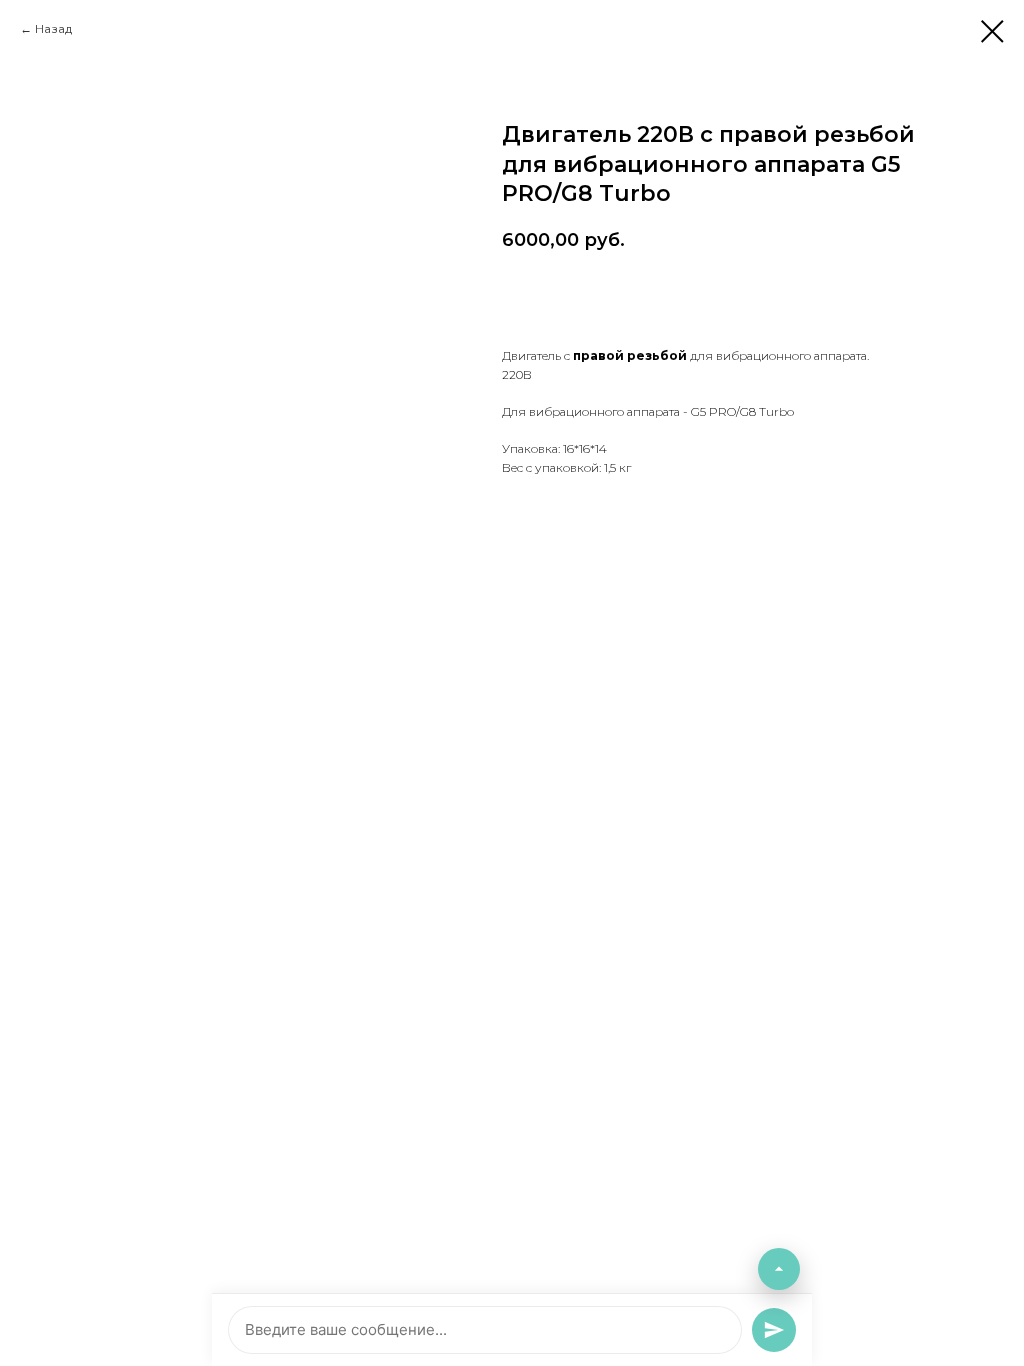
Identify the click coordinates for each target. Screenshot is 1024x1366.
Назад (53, 28)
